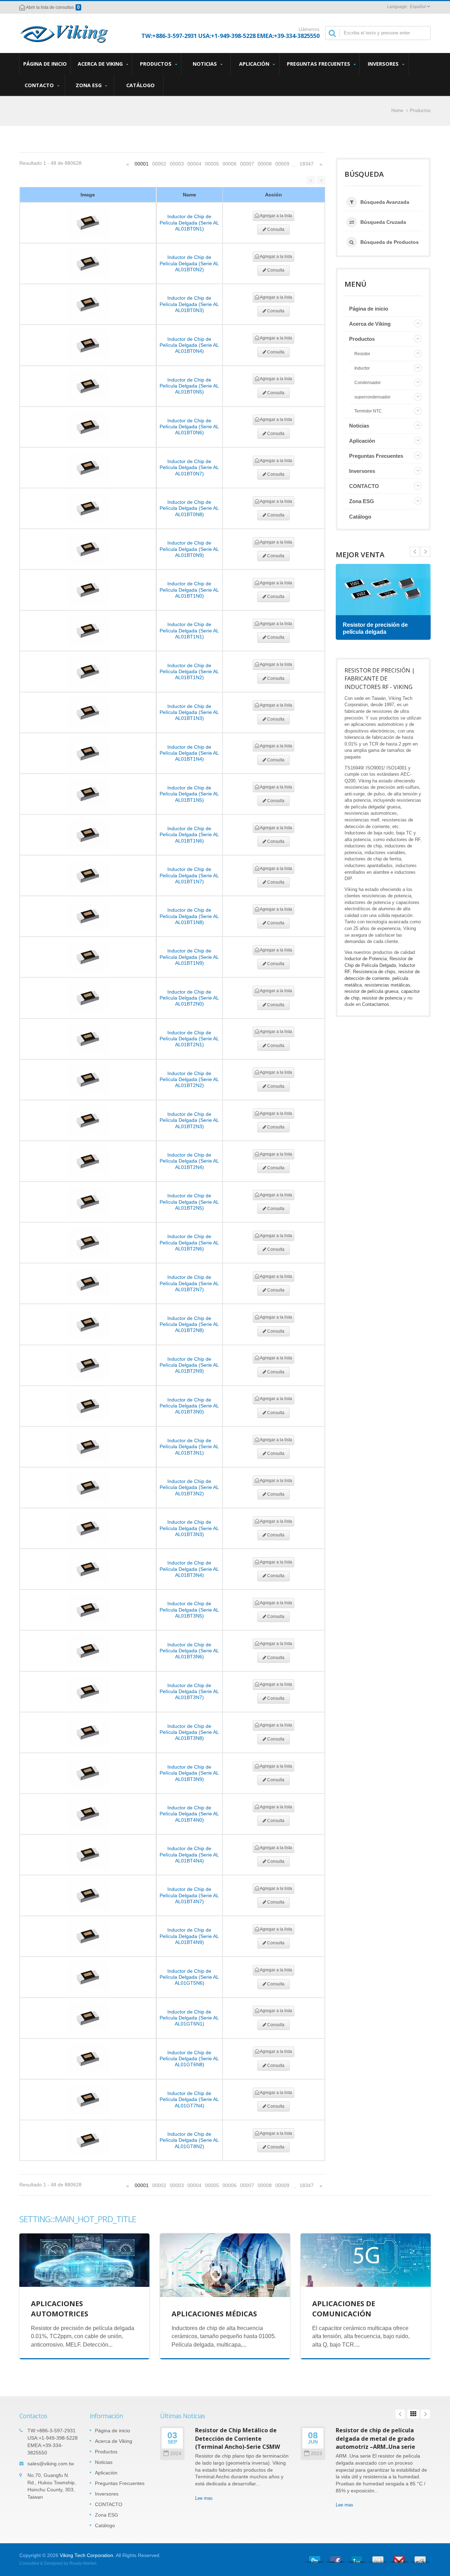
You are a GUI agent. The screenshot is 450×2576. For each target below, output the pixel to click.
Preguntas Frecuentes (319, 64)
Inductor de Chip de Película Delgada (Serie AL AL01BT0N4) (189, 345)
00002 (159, 164)
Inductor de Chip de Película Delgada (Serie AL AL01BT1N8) (189, 916)
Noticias (205, 64)
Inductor (362, 368)
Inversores (384, 64)
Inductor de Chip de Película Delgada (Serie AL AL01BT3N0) (189, 1406)
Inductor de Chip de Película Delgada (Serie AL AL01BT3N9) (189, 1773)
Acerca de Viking (101, 64)
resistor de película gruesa (371, 991)
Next (415, 552)
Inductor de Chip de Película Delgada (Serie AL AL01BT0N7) (189, 467)
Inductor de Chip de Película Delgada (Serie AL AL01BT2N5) (189, 1202)
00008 (265, 164)
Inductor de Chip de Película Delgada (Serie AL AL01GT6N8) (189, 2059)
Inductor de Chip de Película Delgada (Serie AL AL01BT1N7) (189, 875)
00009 (282, 164)
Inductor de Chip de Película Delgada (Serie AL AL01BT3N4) (189, 1569)
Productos (156, 64)
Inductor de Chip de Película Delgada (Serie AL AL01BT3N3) (189, 1528)
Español (418, 7)
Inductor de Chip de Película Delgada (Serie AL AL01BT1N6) (189, 835)
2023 (316, 2454)
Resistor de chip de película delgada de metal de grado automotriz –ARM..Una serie (375, 2438)
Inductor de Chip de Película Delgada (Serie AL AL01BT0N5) (189, 386)
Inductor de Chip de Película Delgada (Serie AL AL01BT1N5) (189, 794)
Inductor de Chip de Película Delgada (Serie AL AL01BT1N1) (189, 630)
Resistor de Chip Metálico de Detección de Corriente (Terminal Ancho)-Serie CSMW (238, 2438)
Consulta (275, 229)
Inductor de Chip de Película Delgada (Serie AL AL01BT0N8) (189, 508)
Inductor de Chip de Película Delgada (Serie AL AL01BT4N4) (189, 1855)
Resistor (362, 354)
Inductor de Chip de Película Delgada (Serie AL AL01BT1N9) (189, 957)
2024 (176, 2454)
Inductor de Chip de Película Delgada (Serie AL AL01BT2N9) (189, 1365)
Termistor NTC (368, 411)
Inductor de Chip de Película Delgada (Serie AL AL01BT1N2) (189, 672)
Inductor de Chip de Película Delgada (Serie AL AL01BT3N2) (189, 1487)
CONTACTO (40, 85)
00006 (230, 164)
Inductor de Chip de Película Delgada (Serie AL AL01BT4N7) (189, 1895)
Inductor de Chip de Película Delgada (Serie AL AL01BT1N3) (189, 712)
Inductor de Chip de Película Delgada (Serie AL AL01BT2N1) (189, 1039)
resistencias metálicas (387, 985)
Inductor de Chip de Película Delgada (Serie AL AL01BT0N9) (189, 549)
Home (397, 110)
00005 (212, 164)
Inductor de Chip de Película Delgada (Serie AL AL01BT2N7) (189, 1283)
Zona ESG (89, 85)
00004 (194, 164)
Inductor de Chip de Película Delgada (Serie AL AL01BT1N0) (189, 590)
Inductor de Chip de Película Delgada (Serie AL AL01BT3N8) (189, 1732)
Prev (425, 552)
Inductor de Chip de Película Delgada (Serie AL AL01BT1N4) (189, 753)
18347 (307, 164)
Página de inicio (45, 64)
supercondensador (372, 397)
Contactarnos (376, 1004)
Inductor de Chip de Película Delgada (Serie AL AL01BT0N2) (189, 263)
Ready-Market (83, 2563)
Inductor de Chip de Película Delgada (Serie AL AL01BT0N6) (189, 427)
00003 (177, 164)
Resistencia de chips (374, 972)
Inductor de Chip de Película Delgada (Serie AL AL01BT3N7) (189, 1692)
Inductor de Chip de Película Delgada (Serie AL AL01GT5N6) (189, 1977)
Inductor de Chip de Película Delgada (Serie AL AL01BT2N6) (189, 1243)
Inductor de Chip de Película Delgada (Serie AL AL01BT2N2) (189, 1079)
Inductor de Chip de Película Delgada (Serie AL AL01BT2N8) (189, 1324)
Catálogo (140, 85)
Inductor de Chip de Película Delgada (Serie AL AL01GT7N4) (189, 2099)
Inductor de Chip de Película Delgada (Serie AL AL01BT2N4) (189, 1161)
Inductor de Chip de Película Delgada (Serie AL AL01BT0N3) (189, 304)
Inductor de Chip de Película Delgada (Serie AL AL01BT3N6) (189, 1651)
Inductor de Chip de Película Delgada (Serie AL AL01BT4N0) (189, 1814)
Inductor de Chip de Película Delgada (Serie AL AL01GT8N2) (189, 2140)
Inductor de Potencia (366, 959)
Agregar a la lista (276, 216)
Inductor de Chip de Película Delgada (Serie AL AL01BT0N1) (189, 223)
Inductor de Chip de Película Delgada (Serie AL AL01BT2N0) (189, 998)
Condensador (368, 383)
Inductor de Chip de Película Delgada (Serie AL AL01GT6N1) (189, 2018)
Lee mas (204, 2498)
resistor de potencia (382, 998)
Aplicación (255, 64)
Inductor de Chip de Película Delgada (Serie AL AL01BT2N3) (189, 1120)
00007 (247, 164)
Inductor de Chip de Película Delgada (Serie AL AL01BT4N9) (189, 1936)
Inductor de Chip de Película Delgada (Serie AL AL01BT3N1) (189, 1447)
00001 (142, 164)
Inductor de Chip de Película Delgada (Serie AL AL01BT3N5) (189, 1610)
